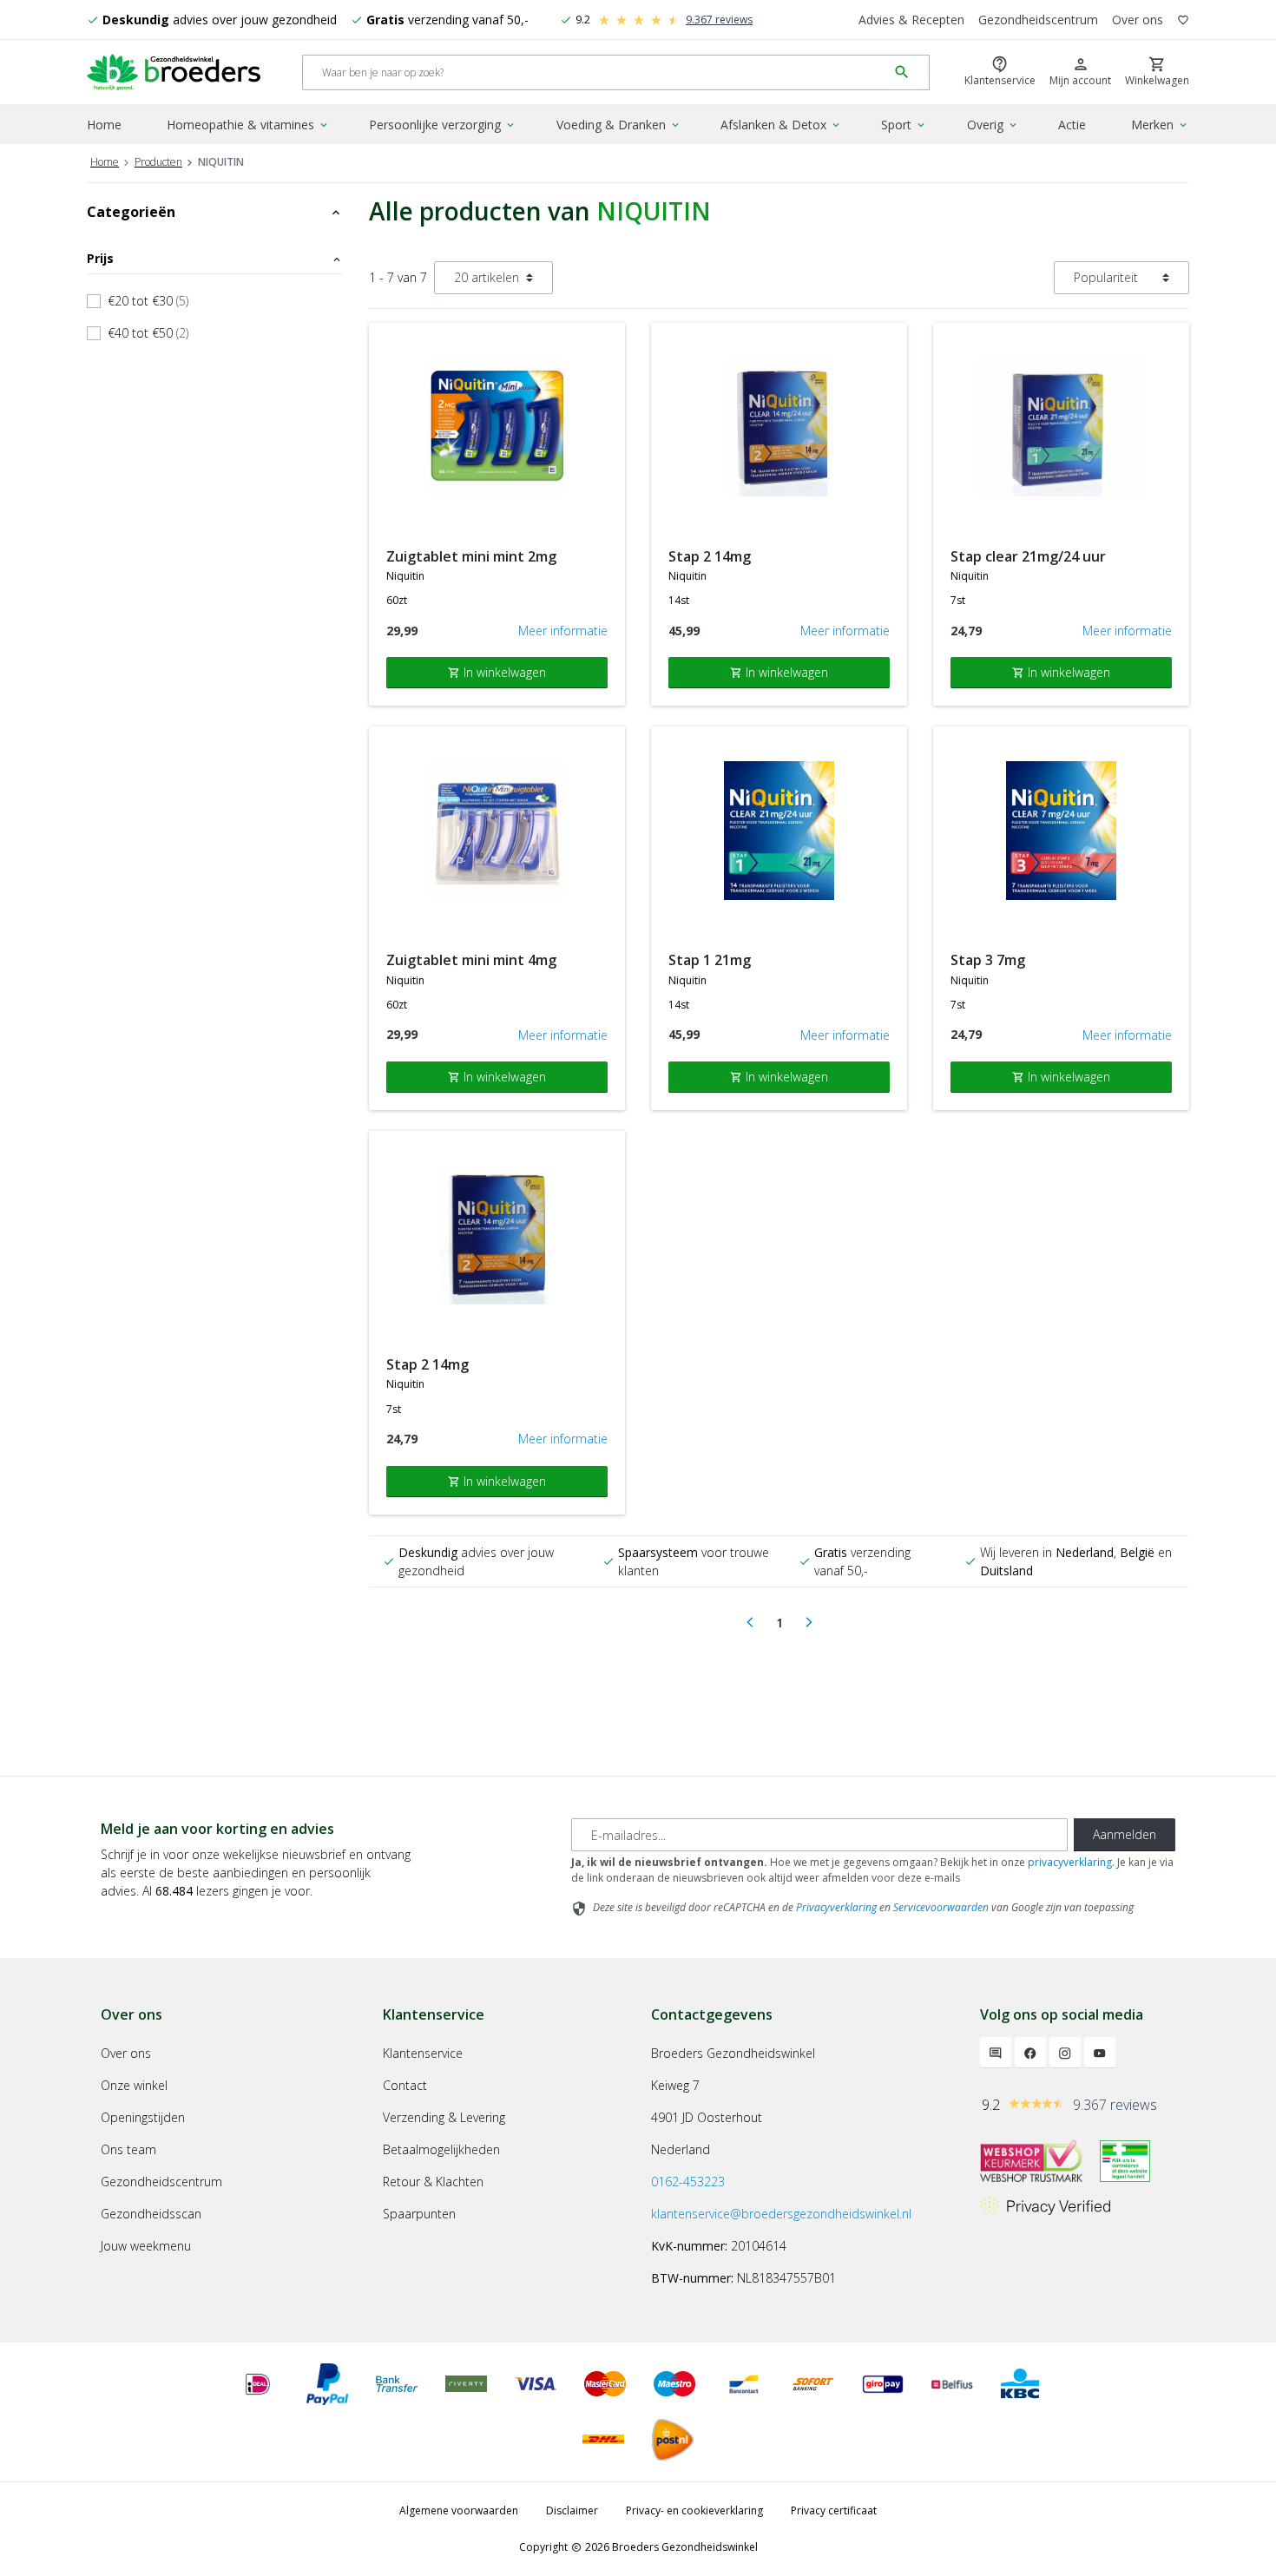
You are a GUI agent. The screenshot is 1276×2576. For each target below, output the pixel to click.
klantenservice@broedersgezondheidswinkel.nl (781, 2214)
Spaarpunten (419, 2214)
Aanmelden (1125, 1834)
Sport (904, 125)
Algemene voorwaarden (459, 2510)
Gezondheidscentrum (1038, 20)
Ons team (128, 2149)
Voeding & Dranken (619, 125)
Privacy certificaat (834, 2510)
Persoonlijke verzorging (443, 125)
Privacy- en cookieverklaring (694, 2510)
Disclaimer (572, 2510)
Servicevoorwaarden (941, 1907)
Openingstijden (143, 2117)
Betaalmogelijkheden (441, 2149)
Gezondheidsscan (151, 2214)
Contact (405, 2085)
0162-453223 (688, 2182)
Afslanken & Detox (781, 125)
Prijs (215, 258)
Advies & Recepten (911, 20)
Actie (1072, 125)
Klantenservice (423, 2053)
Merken (1160, 125)
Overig (993, 125)
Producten (158, 162)
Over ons (1138, 20)
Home (104, 125)
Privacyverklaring (836, 1907)
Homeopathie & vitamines (248, 125)
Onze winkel (134, 2085)
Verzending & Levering (444, 2117)
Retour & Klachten (433, 2182)
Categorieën (215, 212)
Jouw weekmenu (146, 2246)
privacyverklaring (1070, 1862)
